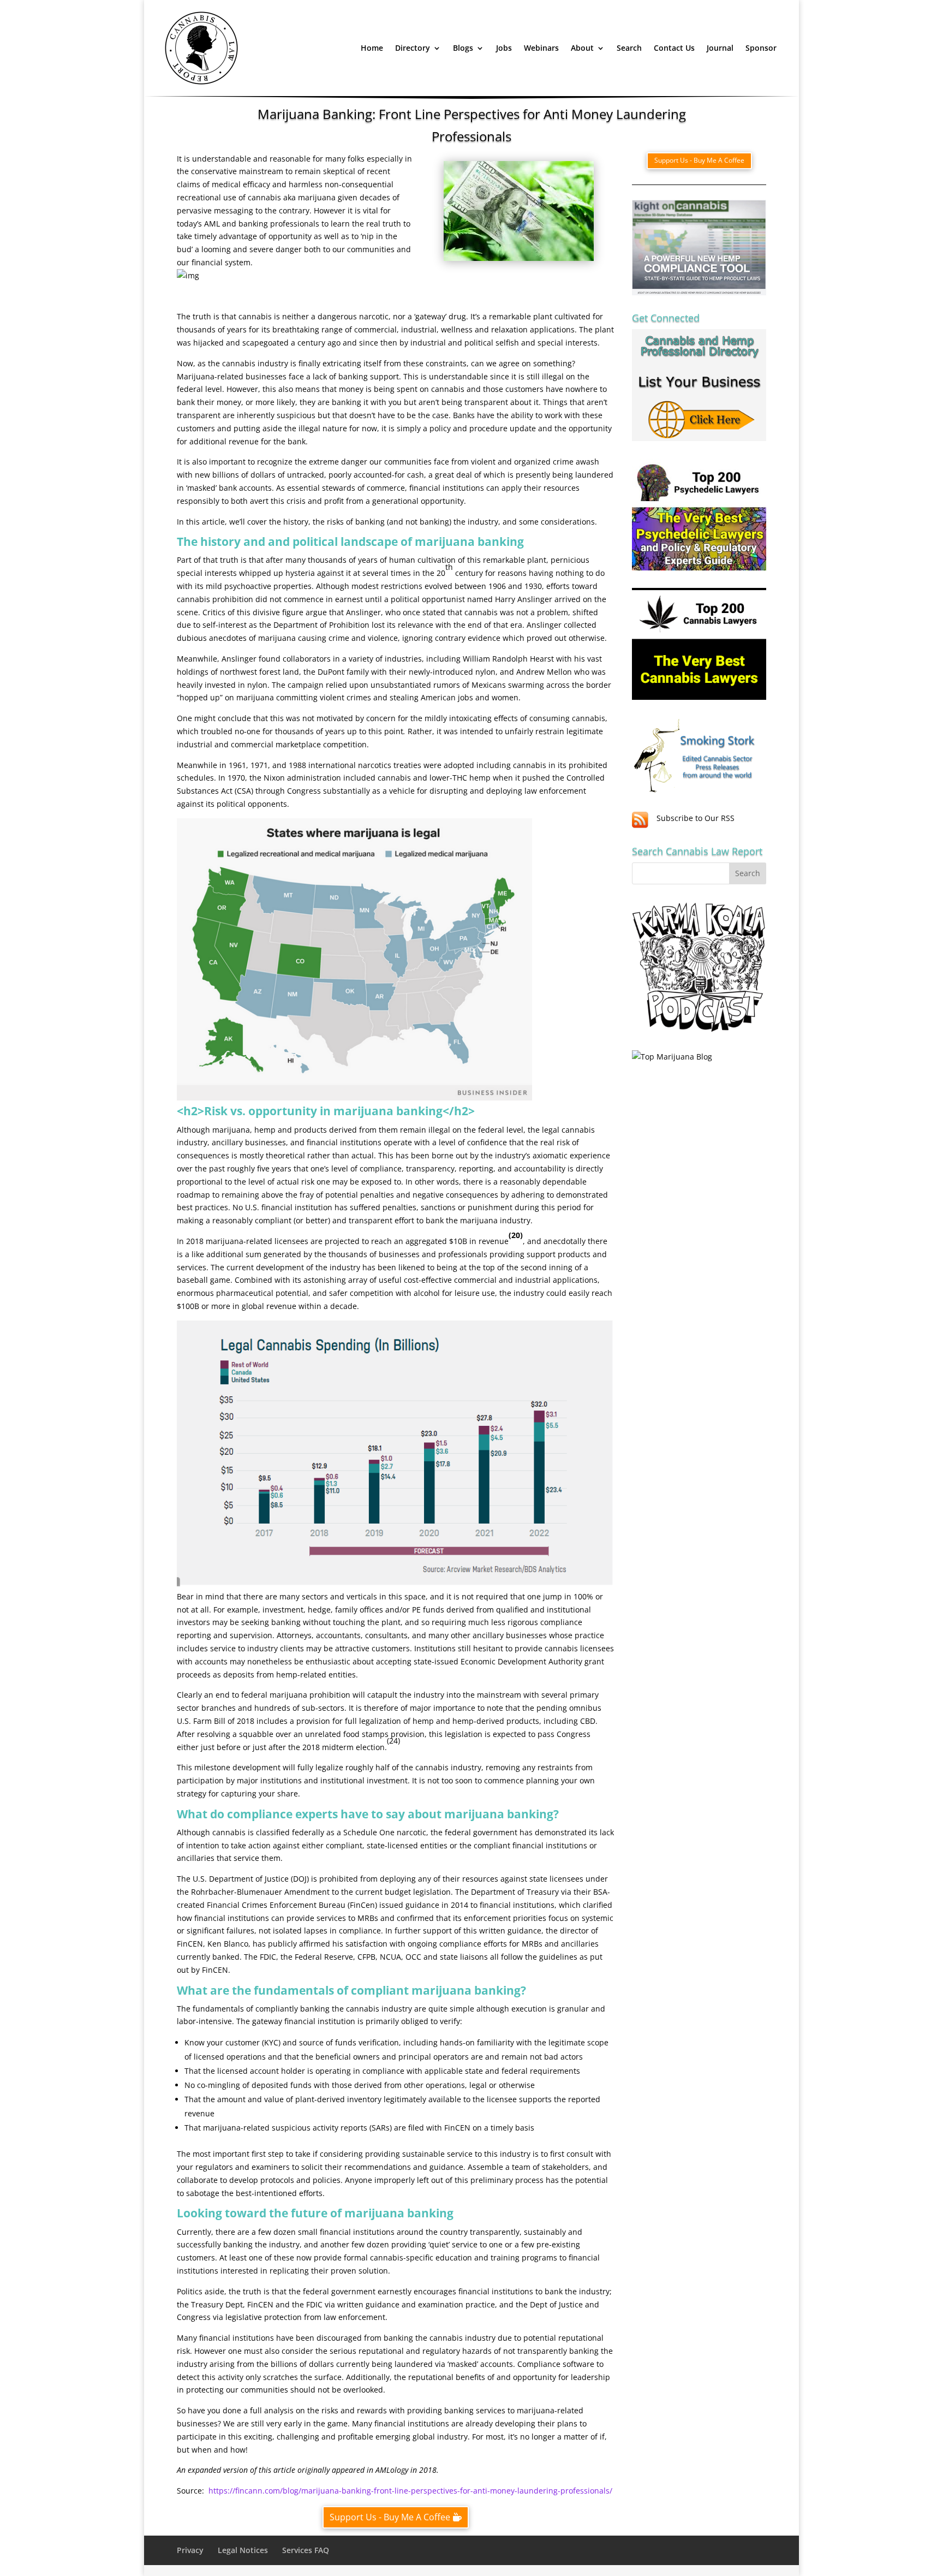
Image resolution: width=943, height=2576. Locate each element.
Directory (413, 48)
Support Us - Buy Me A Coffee (390, 2517)
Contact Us (674, 48)
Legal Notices (243, 2550)
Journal (720, 48)
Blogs (463, 48)
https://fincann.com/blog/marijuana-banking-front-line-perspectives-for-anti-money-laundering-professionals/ (410, 2491)
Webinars (541, 48)
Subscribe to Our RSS (696, 818)
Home (372, 48)
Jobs (504, 48)
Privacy (190, 2550)
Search (629, 48)
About (582, 48)
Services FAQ (306, 2550)
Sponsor (761, 48)
